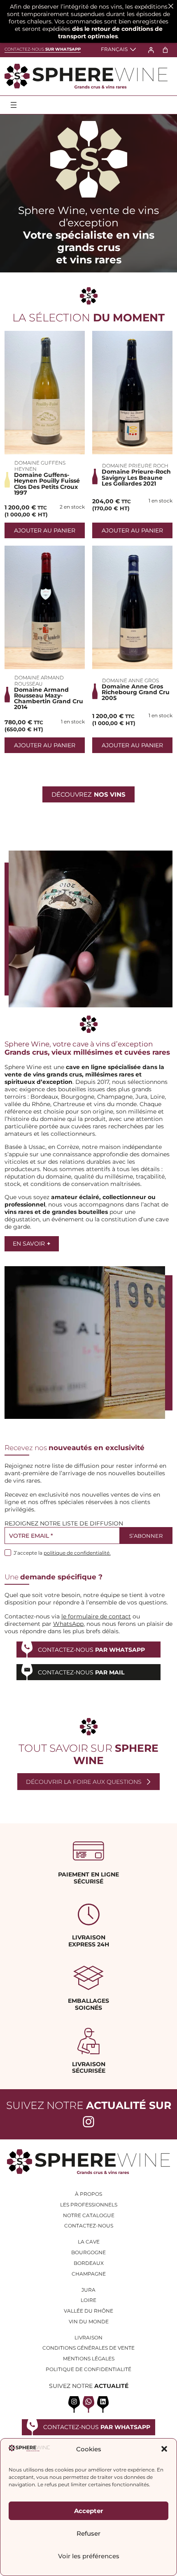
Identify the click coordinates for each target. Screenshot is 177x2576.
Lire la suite (45, 393)
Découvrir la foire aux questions (84, 1782)
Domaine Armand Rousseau (39, 681)
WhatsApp (68, 1624)
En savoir (31, 1244)
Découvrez (88, 794)
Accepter (88, 2511)
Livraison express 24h (89, 1941)
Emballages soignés (88, 2004)
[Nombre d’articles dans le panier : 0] (165, 50)
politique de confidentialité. (77, 1553)
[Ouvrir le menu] (14, 105)
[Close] (171, 6)
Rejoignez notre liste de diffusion (64, 1523)
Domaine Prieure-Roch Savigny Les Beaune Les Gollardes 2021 (136, 478)
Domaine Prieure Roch (135, 466)
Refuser (88, 2533)
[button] (164, 2449)
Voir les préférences (89, 2556)
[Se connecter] (151, 50)
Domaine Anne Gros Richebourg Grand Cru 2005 (136, 692)
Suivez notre (89, 2105)
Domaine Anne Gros (130, 680)
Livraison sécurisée (89, 2068)
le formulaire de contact (96, 1616)
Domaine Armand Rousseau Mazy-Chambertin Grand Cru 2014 (49, 699)
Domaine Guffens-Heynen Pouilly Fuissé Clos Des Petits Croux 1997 (47, 484)
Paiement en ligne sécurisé (88, 1878)
